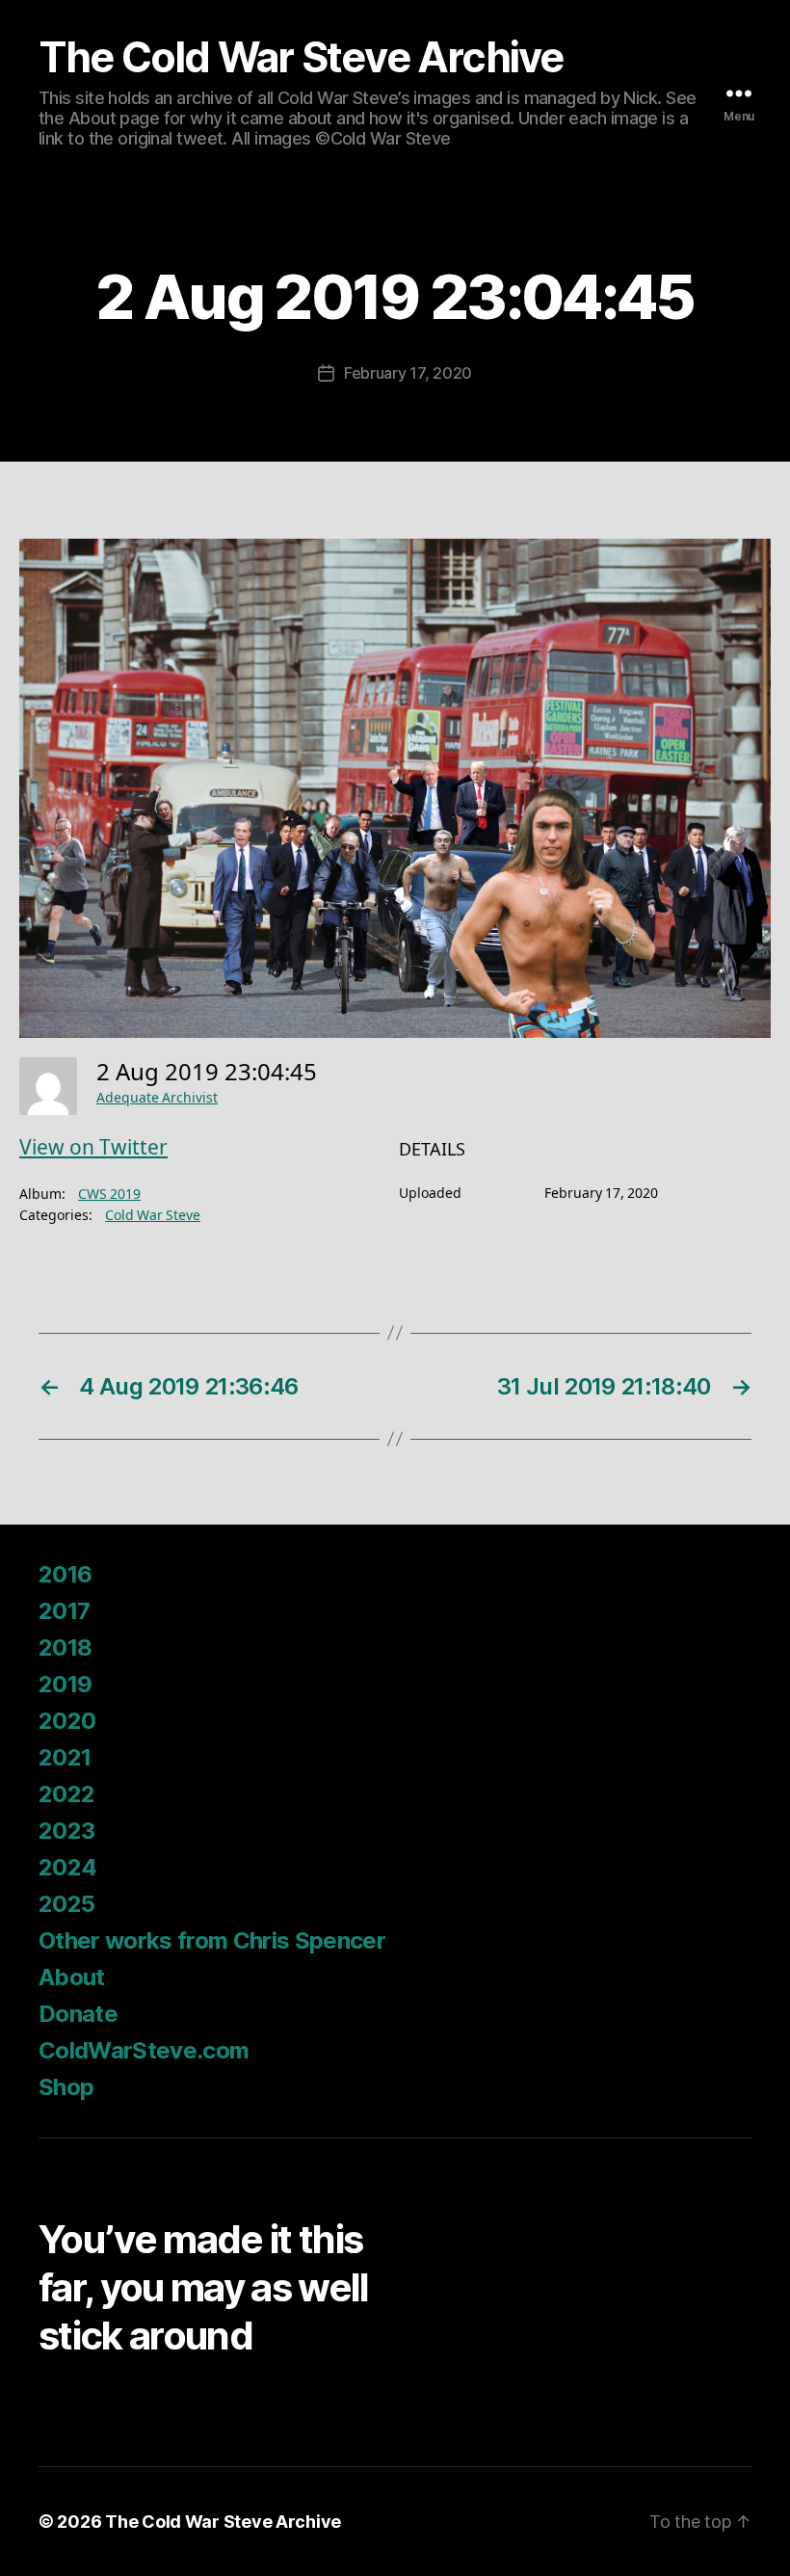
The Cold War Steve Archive (301, 57)
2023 (66, 1831)
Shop (66, 2087)
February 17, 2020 (408, 373)
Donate (78, 2014)
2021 (65, 1757)
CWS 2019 (109, 1195)
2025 (66, 1904)
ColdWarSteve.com (144, 2050)
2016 (65, 1574)
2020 (67, 1721)
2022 (66, 1794)
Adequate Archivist (157, 1098)
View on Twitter (93, 1148)
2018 (65, 1647)
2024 (67, 1867)
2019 (65, 1684)
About (72, 1977)
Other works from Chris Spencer (212, 1940)
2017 (64, 1611)
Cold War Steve (153, 1216)
